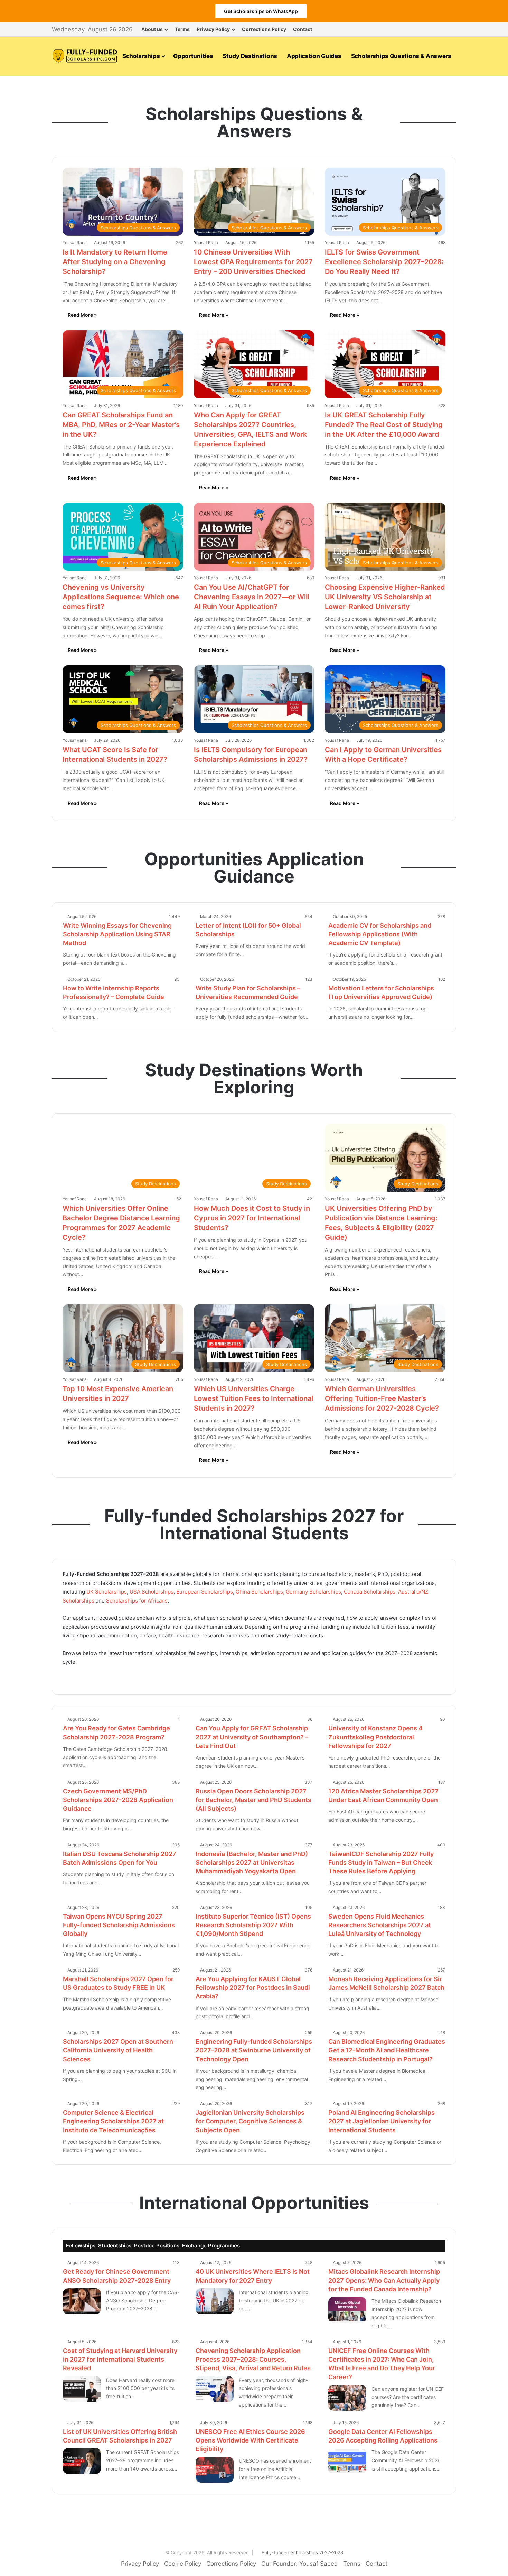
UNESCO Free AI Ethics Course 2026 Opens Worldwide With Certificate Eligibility (250, 2440)
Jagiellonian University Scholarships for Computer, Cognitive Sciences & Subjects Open (250, 2121)
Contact (303, 29)
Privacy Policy (213, 29)
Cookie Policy (183, 2564)
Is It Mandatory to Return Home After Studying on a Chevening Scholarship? (115, 262)
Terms (182, 29)
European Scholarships (205, 1592)
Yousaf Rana (75, 243)
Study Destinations (250, 56)
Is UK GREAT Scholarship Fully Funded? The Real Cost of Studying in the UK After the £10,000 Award (384, 425)
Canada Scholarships (370, 1592)
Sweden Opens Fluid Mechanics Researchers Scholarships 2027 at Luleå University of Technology (380, 1925)
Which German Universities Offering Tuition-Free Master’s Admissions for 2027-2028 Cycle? (382, 1398)
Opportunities (193, 56)
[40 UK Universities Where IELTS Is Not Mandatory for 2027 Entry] (215, 2301)
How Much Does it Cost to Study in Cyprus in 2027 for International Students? (252, 1218)
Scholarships (141, 56)
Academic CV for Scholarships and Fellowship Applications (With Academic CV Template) (380, 934)
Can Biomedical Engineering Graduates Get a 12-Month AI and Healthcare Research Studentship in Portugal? (387, 2050)
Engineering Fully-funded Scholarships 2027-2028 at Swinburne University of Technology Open (254, 2050)
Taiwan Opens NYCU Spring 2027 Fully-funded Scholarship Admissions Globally (119, 1925)
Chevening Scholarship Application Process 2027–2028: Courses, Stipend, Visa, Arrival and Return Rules (253, 2359)
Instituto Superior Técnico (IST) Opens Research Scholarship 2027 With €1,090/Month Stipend (253, 1925)
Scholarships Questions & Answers (401, 56)
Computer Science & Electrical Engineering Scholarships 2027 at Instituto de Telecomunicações (113, 2121)
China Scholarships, (260, 1592)
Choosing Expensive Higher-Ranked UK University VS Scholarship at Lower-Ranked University (385, 597)
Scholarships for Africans (136, 1601)
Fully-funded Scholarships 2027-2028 (302, 2552)
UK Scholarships (107, 1592)
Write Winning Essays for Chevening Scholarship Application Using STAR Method (117, 934)
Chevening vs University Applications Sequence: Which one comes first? (121, 597)
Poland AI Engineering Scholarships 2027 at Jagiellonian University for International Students (382, 2121)
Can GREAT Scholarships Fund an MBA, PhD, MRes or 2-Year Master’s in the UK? (121, 425)
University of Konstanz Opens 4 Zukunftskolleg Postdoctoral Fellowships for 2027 (375, 1737)
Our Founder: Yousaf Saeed (300, 2564)
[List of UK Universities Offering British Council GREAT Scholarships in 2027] (82, 2461)
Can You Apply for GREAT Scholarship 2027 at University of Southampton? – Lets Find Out (252, 1737)
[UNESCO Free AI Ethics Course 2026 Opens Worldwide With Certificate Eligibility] (215, 2470)
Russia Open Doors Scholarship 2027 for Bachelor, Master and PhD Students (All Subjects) (253, 1800)
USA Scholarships (152, 1592)
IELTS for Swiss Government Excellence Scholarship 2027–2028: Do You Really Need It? (384, 262)
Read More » (82, 315)
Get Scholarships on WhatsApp (261, 11)
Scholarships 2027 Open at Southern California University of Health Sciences (118, 2050)
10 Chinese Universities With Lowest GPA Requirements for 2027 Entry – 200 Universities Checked (253, 262)
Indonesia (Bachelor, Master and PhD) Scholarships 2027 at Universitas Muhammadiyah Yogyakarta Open (252, 1862)
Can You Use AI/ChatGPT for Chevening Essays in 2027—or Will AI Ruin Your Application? (252, 597)
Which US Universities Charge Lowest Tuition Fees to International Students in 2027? (253, 1398)
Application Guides (314, 56)
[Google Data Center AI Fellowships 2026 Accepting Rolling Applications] (347, 2461)
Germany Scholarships (313, 1592)
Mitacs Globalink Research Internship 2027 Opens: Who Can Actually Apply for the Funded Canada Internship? (384, 2280)
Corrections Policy (264, 29)
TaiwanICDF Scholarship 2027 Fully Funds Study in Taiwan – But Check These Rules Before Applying (381, 1862)
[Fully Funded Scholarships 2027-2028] (85, 56)
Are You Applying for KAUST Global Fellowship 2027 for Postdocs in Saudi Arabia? (253, 1988)
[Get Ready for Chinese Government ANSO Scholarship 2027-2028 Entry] (82, 2301)
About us (152, 29)
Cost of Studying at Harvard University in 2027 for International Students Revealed (120, 2359)
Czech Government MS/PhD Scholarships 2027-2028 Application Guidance (118, 1800)
